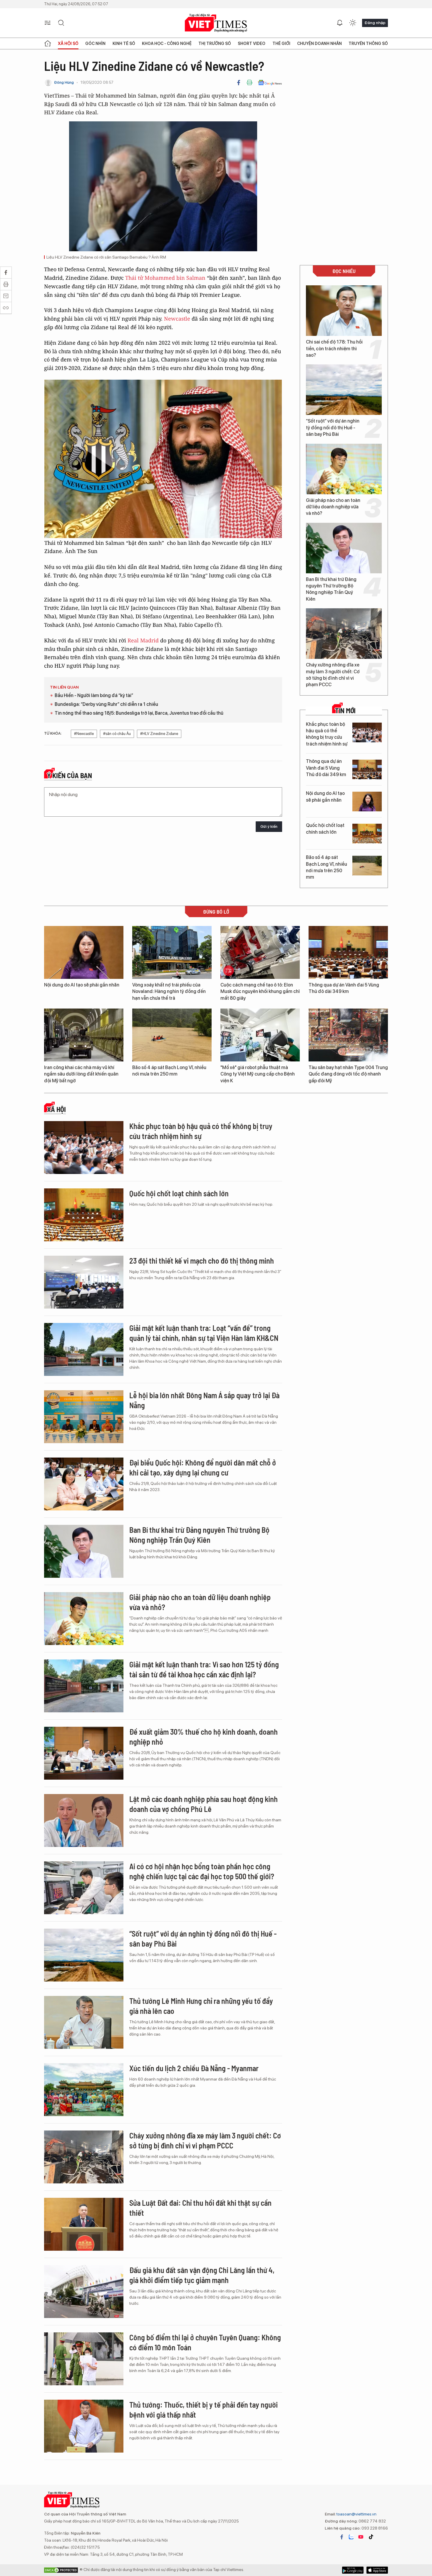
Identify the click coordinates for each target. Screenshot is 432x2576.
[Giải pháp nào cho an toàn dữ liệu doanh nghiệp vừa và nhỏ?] (344, 469)
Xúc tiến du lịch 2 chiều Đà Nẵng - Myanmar (194, 2068)
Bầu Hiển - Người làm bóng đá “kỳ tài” (94, 695)
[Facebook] (239, 83)
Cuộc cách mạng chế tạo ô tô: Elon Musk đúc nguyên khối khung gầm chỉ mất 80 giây (260, 991)
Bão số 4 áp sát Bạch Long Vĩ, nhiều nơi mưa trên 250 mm (326, 867)
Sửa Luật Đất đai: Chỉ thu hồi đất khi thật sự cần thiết (200, 2208)
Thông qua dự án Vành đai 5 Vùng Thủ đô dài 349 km (326, 768)
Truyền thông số (368, 43)
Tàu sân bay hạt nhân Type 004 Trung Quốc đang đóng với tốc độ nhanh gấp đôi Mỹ (348, 1074)
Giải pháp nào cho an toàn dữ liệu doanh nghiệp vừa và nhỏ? (333, 507)
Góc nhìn (95, 43)
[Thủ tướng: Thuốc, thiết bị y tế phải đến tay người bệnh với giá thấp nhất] (84, 2426)
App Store (353, 2570)
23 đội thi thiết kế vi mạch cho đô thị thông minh (202, 1261)
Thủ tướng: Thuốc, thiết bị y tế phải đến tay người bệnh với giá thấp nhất (204, 2410)
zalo (351, 2537)
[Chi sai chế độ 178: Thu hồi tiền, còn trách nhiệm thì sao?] (344, 311)
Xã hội (56, 1109)
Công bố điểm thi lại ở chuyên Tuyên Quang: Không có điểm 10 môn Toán (205, 2342)
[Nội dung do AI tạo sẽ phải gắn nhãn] (367, 802)
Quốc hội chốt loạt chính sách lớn (325, 829)
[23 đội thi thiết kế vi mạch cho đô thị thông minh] (84, 1282)
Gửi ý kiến (269, 826)
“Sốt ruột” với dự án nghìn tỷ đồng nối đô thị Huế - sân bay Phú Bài (333, 428)
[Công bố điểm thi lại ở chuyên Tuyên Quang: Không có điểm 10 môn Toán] (84, 2359)
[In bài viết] (250, 83)
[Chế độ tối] (353, 23)
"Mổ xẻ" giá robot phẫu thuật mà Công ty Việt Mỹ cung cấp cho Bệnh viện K (258, 1074)
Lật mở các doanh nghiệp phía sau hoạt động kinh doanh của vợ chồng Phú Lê (204, 1804)
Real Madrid (143, 640)
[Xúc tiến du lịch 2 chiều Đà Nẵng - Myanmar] (84, 2090)
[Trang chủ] (48, 43)
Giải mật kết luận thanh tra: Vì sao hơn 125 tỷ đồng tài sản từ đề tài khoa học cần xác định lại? (204, 1669)
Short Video (252, 43)
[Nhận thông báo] (340, 23)
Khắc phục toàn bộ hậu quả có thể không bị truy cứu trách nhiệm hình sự (327, 734)
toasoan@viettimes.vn (356, 2514)
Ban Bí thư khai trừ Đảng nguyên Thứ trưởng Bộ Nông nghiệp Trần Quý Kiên (331, 589)
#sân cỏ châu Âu (117, 734)
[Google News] (270, 83)
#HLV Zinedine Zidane (159, 734)
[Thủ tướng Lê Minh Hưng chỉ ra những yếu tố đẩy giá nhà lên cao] (84, 2022)
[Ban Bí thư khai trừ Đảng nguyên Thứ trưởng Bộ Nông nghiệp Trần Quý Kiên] (344, 548)
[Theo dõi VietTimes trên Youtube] (361, 2537)
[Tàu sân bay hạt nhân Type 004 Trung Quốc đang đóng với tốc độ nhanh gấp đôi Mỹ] (348, 1035)
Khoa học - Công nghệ (167, 43)
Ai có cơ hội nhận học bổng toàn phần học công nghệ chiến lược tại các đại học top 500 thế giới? (202, 1871)
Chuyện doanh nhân (319, 43)
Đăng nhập (375, 23)
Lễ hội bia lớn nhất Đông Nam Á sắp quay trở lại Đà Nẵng (204, 1400)
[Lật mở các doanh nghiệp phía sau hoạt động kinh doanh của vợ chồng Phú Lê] (84, 1820)
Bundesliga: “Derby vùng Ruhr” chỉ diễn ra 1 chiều (106, 704)
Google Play (377, 2570)
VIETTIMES (216, 23)
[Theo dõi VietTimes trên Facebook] (342, 2537)
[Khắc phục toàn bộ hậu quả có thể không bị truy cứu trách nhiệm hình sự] (367, 732)
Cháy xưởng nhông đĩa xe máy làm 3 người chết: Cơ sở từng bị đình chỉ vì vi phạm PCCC (333, 675)
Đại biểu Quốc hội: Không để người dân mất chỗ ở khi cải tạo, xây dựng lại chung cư (203, 1467)
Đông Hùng (64, 82)
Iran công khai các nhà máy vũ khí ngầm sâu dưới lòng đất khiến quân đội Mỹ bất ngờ (81, 1074)
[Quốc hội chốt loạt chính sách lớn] (367, 834)
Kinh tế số (124, 43)
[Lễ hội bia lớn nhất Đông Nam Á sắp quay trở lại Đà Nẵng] (84, 1417)
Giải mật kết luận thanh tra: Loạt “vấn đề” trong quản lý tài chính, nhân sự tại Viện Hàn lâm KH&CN (204, 1333)
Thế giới (281, 43)
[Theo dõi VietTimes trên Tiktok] (371, 2537)
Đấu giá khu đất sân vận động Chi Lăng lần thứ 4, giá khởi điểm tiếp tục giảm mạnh (202, 2275)
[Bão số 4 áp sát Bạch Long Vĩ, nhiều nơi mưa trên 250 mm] (367, 866)
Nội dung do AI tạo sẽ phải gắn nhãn (325, 797)
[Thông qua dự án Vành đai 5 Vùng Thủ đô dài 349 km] (367, 769)
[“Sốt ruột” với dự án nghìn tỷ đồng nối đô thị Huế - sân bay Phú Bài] (344, 390)
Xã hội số (68, 43)
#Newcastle (84, 734)
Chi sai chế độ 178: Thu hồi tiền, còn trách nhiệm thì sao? (334, 349)
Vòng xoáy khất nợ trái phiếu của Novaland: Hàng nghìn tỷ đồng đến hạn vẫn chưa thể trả (169, 991)
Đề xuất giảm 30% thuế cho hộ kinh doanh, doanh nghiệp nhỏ (204, 1737)
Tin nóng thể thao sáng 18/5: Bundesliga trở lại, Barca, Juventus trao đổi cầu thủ (139, 713)
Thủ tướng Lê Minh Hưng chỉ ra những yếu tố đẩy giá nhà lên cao (201, 2006)
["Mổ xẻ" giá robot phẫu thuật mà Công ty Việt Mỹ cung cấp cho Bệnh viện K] (260, 1035)
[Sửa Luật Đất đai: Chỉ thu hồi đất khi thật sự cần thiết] (84, 2224)
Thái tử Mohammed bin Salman (165, 278)
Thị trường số (215, 43)
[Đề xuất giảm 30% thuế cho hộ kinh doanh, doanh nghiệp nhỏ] (84, 1753)
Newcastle (177, 319)
